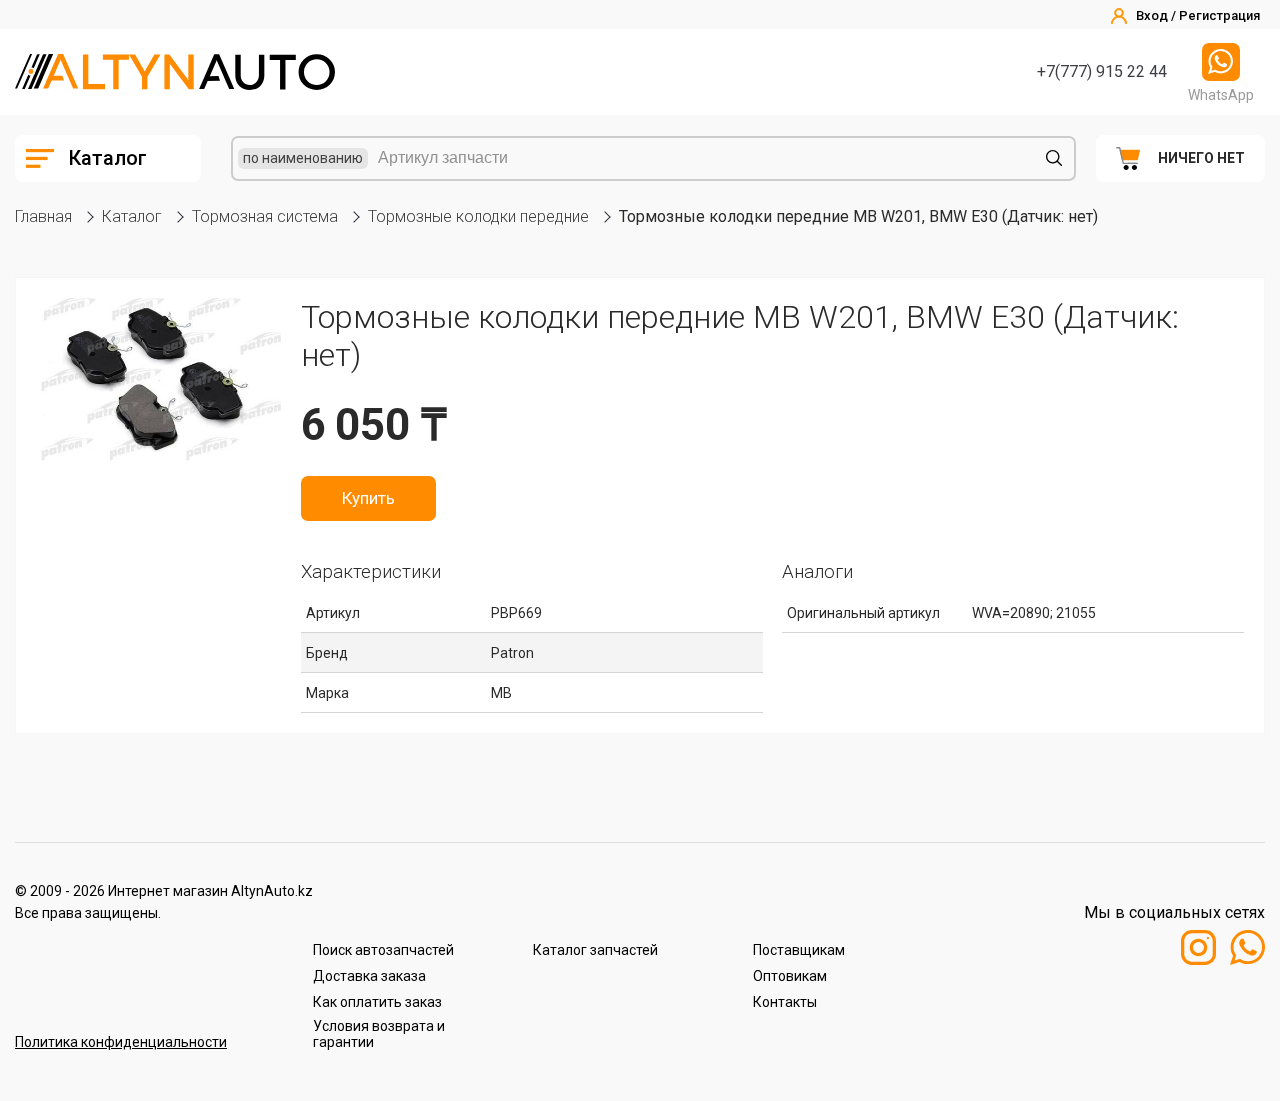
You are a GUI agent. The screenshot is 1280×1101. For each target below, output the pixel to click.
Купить (368, 498)
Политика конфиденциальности (121, 1042)
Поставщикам (799, 950)
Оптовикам (790, 976)
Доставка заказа (369, 976)
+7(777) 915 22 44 (1102, 71)
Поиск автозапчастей (383, 950)
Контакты (785, 1002)
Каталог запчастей (595, 950)
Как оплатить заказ (377, 1002)
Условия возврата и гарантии (379, 1034)
